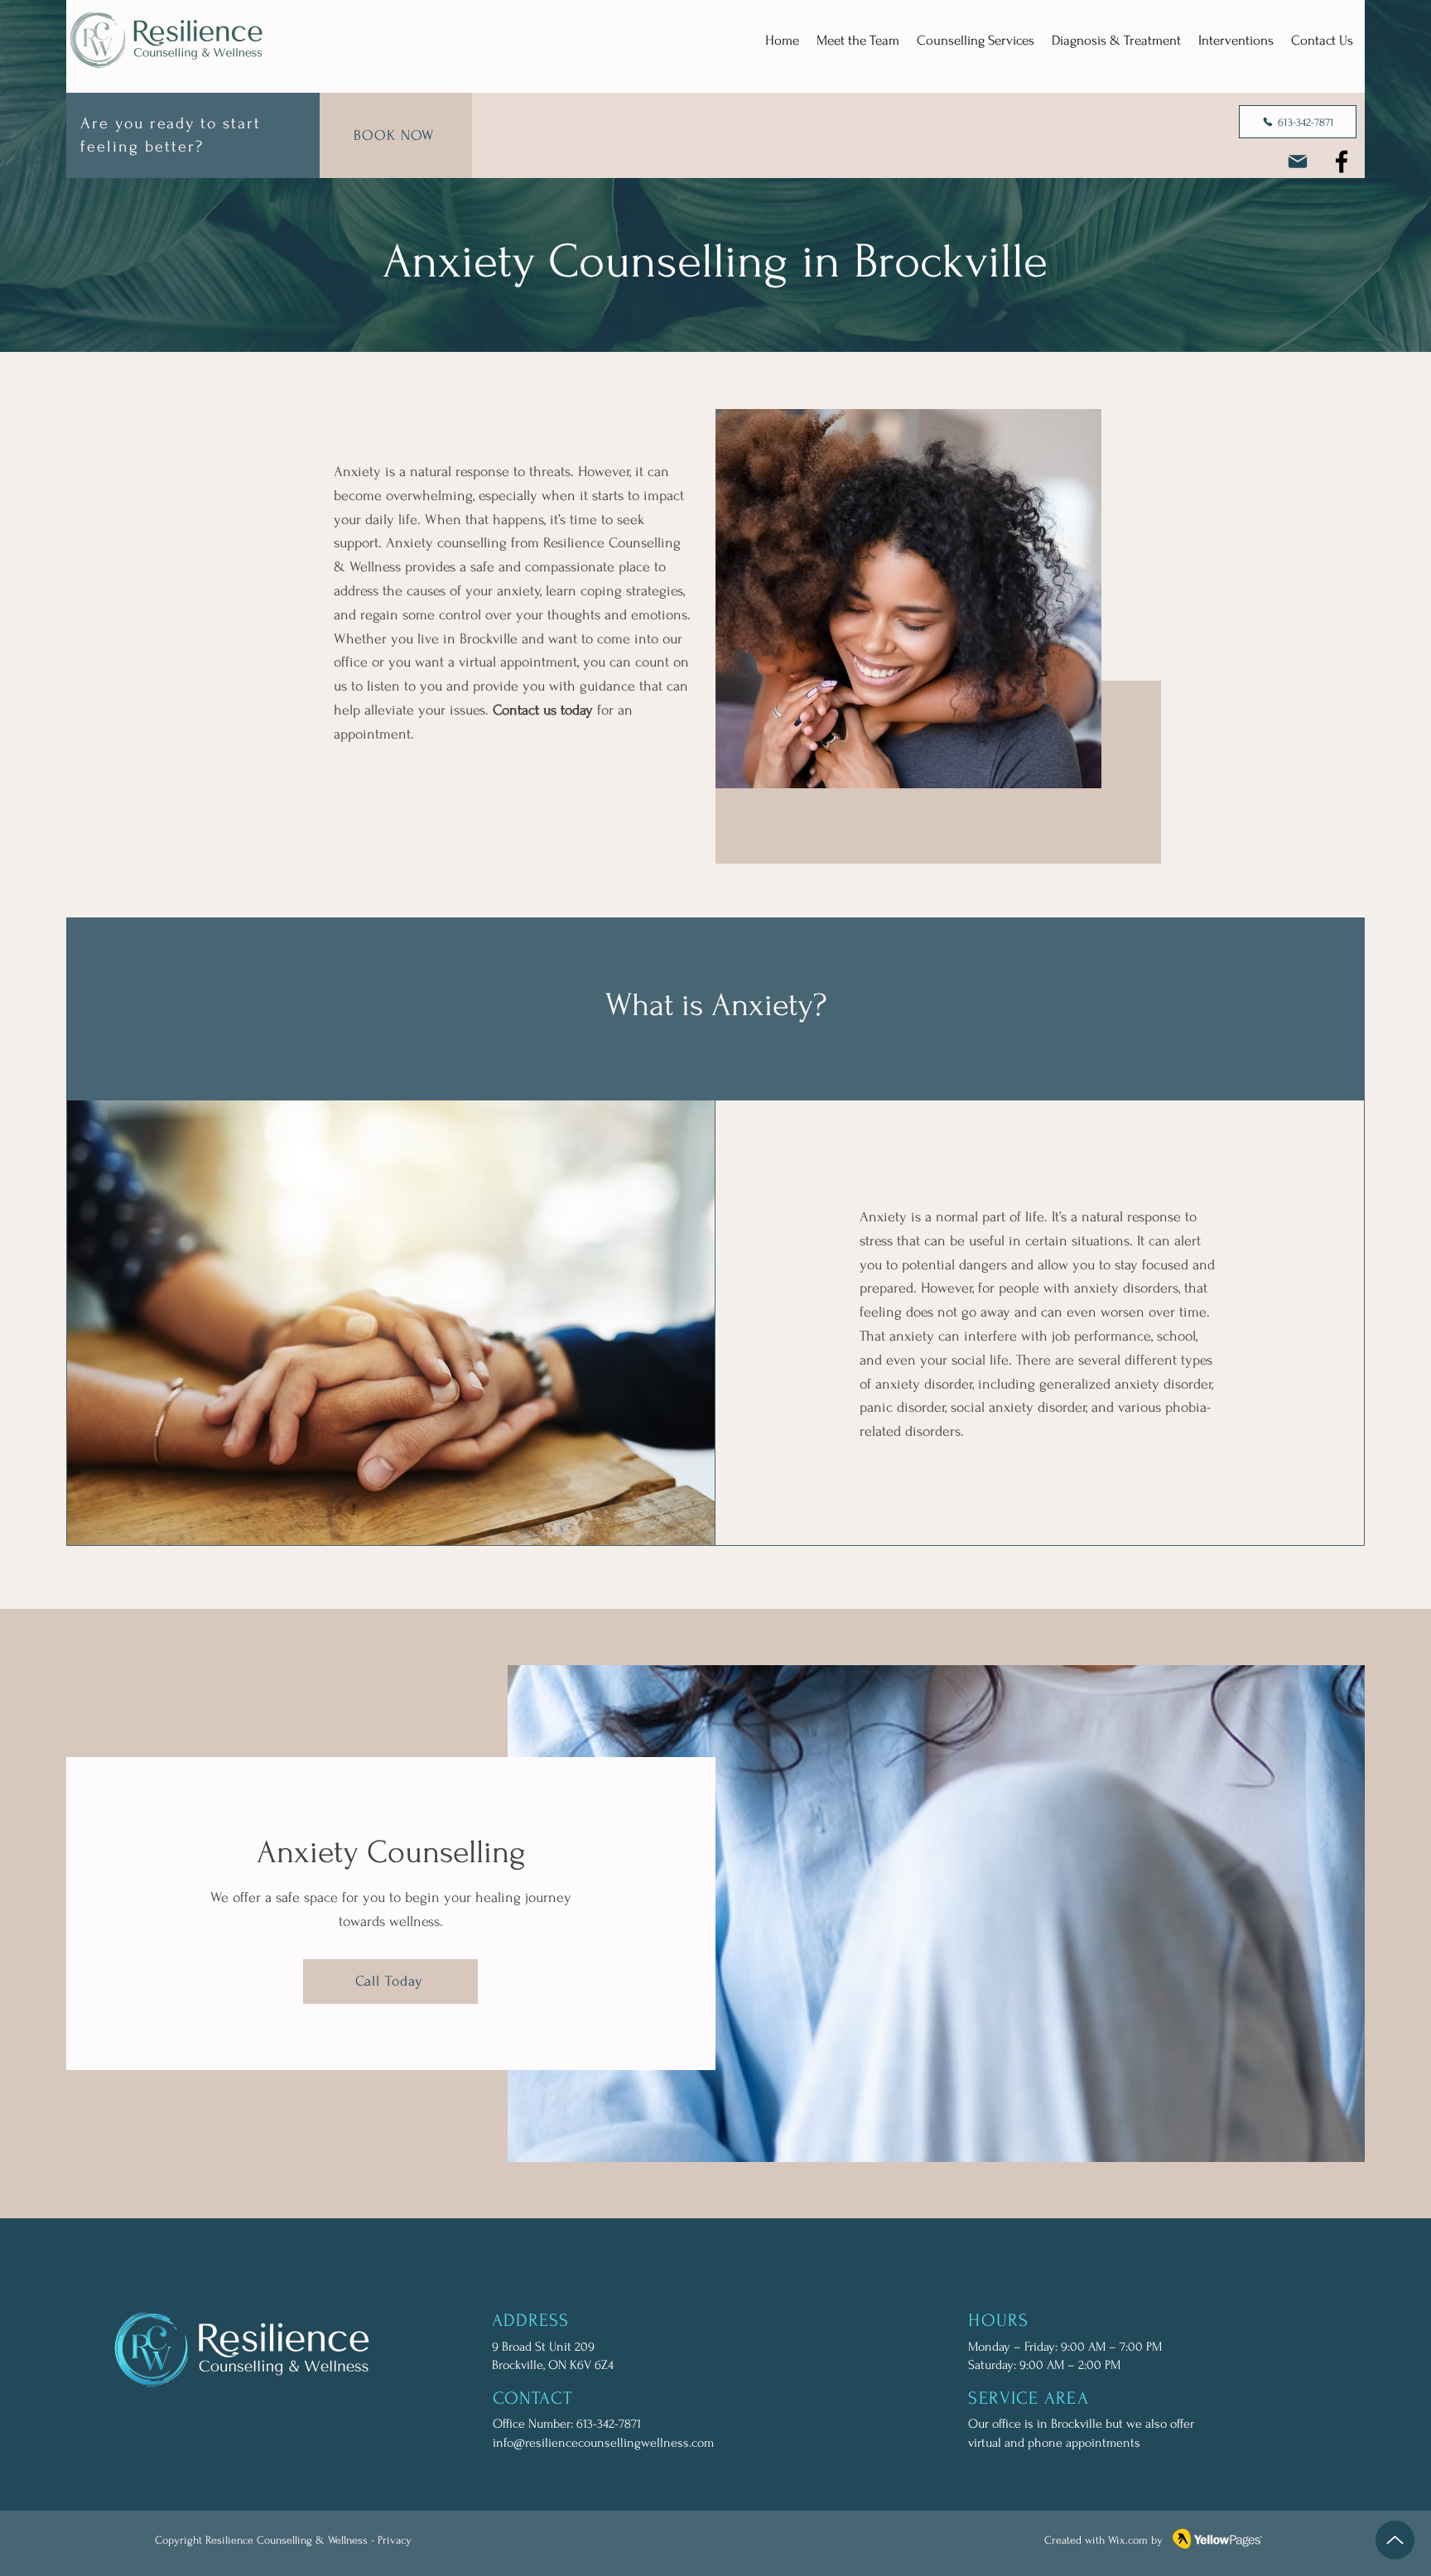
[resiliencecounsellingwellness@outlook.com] (1297, 161)
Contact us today (543, 710)
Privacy (395, 2540)
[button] (975, 40)
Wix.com (1128, 2540)
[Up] (1395, 2540)
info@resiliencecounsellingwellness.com (603, 2443)
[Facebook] (1342, 161)
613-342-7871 (609, 2424)
